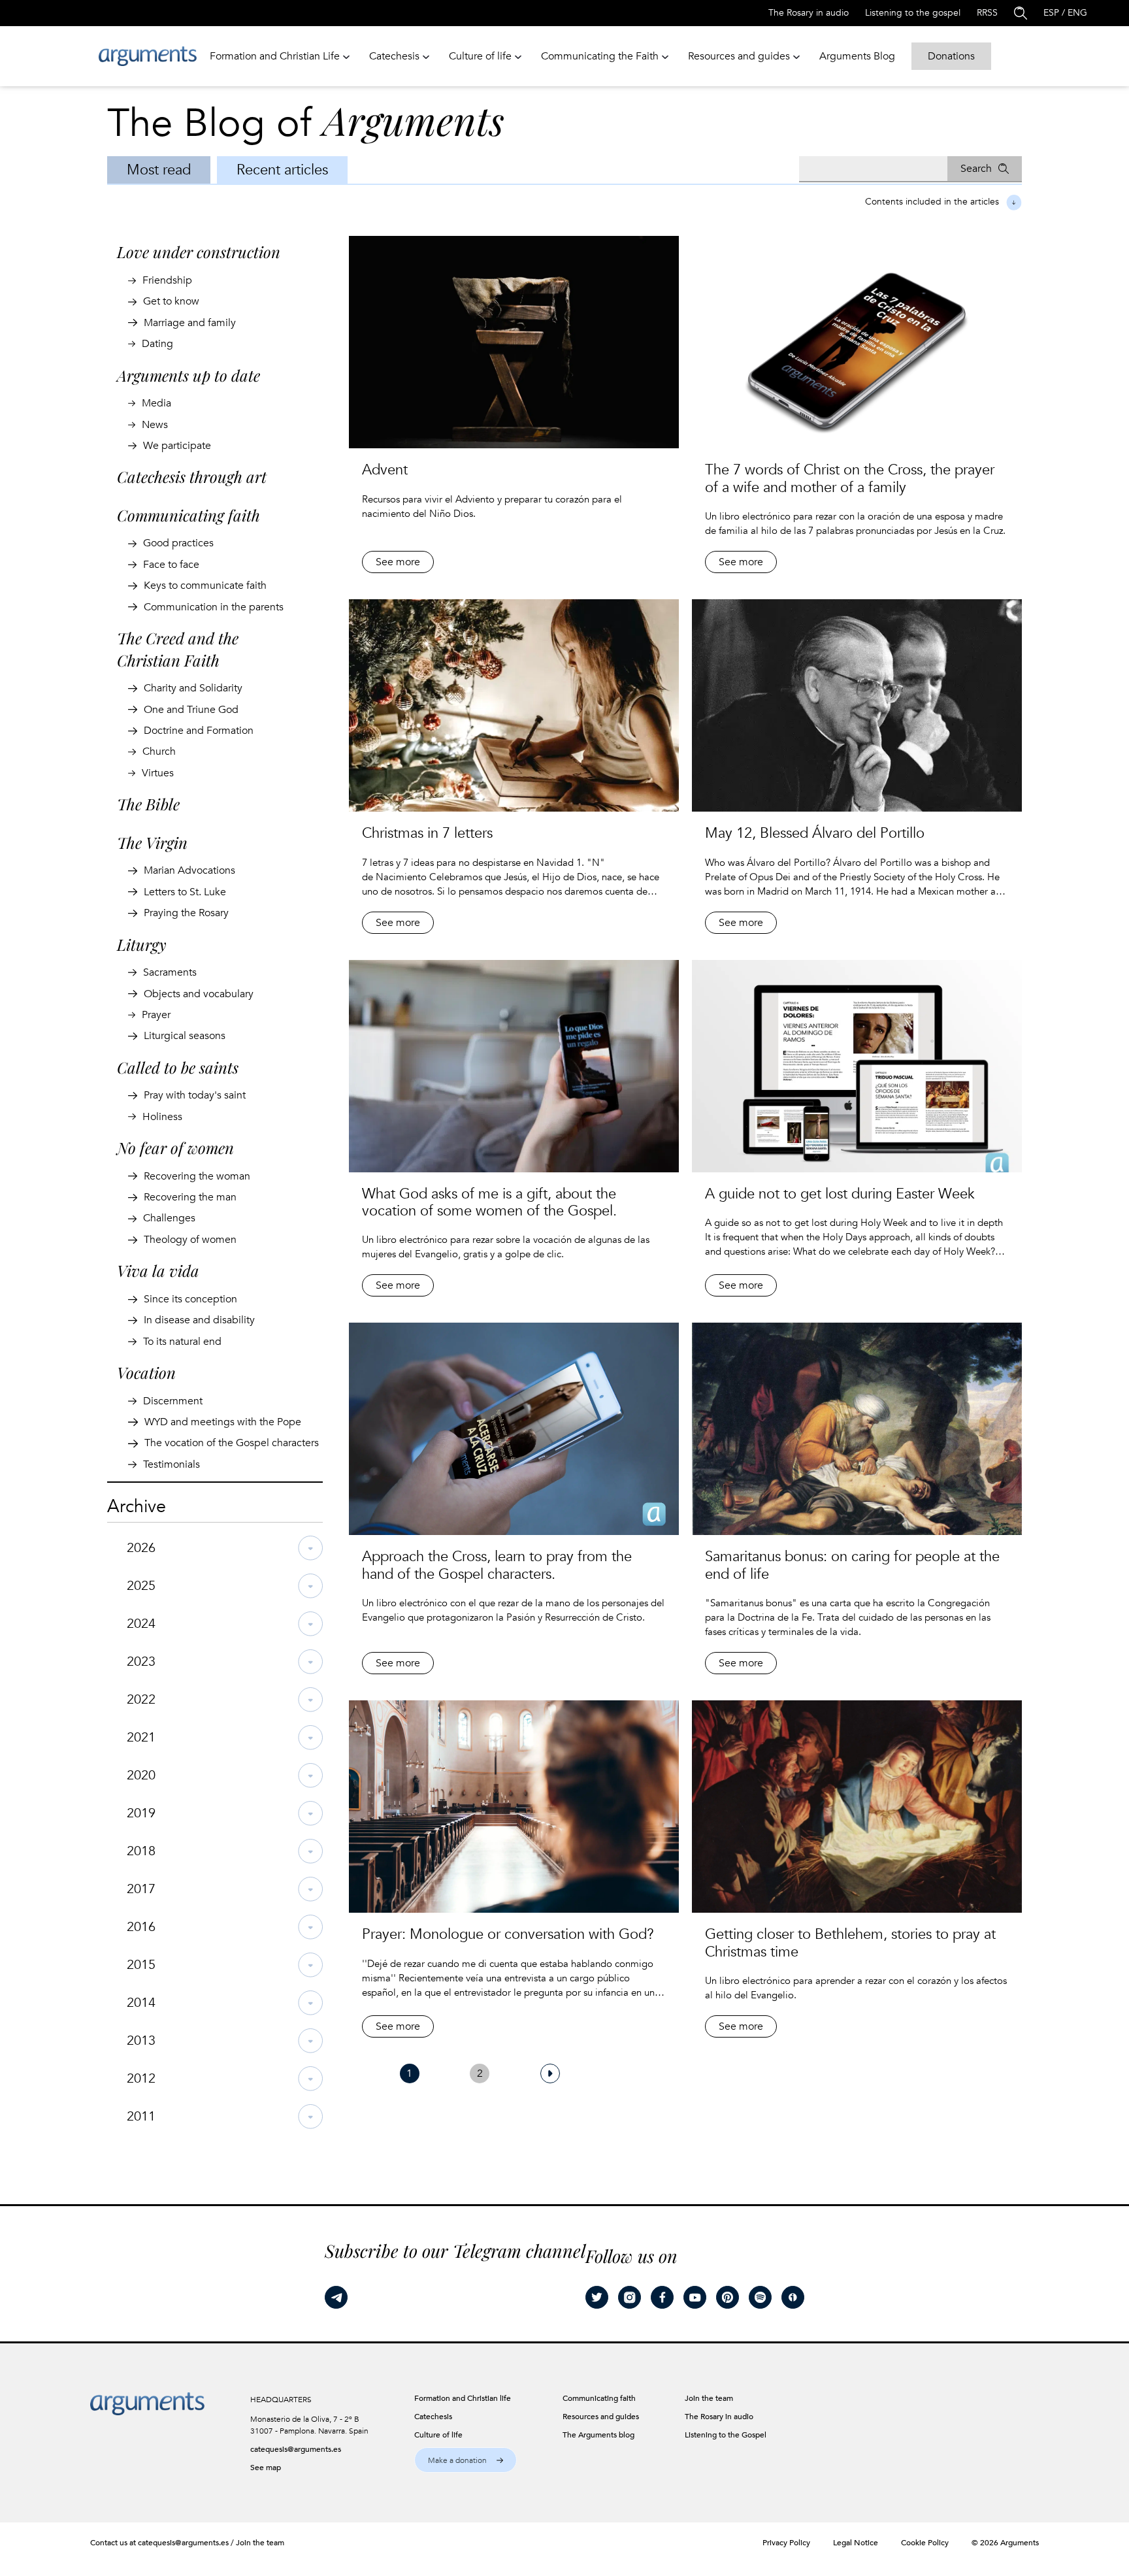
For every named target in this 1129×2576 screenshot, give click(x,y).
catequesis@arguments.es (296, 2449)
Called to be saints (178, 1067)
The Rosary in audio (809, 13)
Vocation (146, 1372)
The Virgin (152, 842)
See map (266, 2468)
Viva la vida (158, 1270)
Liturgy (142, 944)
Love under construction (199, 252)
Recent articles (282, 170)
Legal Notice (856, 2543)
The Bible (148, 804)
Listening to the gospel (913, 13)
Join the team (260, 2543)
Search (976, 169)
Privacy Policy (786, 2543)
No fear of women (175, 1148)
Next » (550, 2073)
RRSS (987, 13)
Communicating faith (188, 515)
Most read (159, 170)
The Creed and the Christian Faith (178, 649)
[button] (466, 2460)
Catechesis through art (192, 476)
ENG (1077, 13)
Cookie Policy (925, 2543)
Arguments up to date (188, 375)
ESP (1051, 13)
